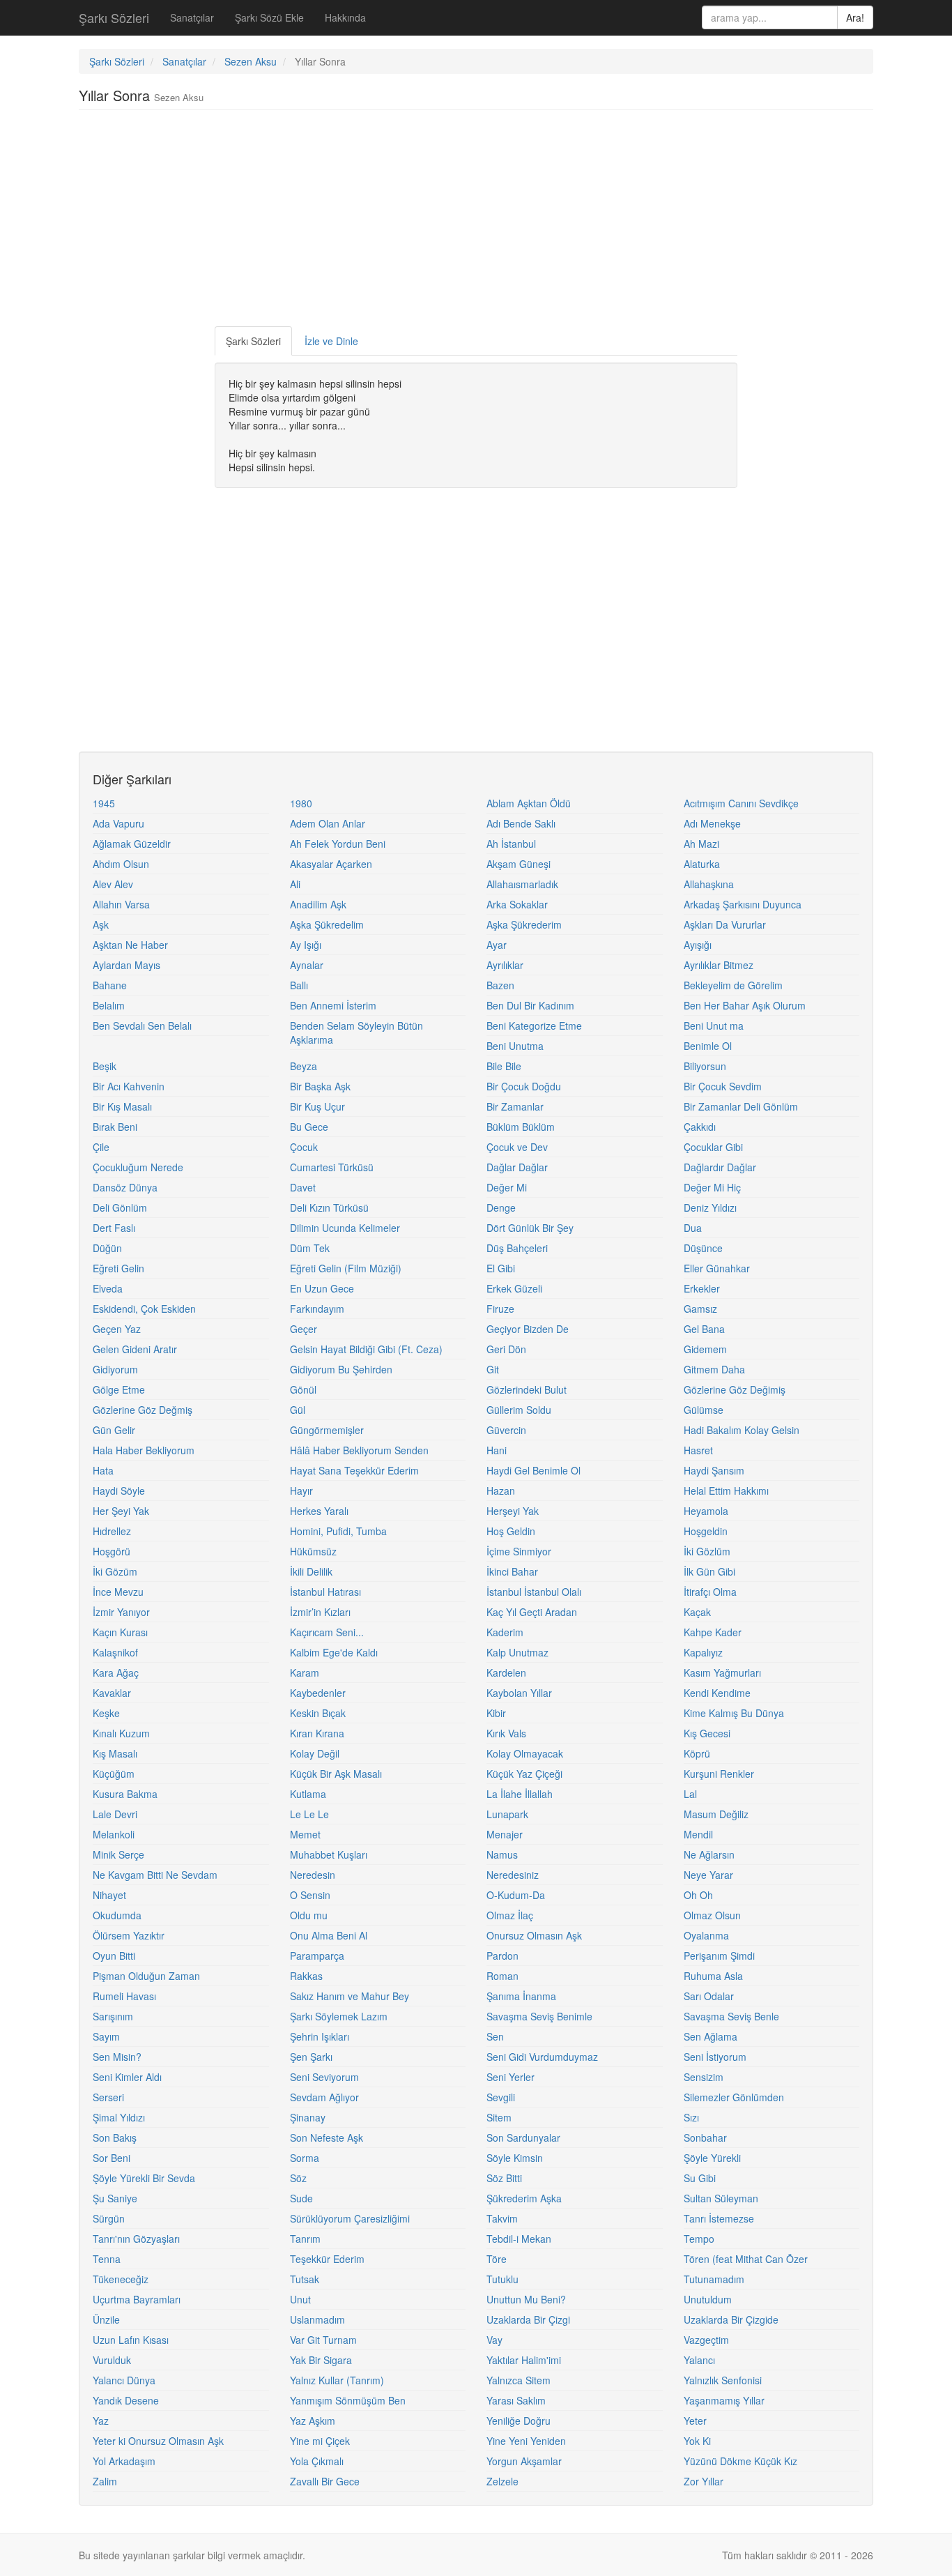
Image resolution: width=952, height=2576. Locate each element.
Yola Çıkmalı (317, 2461)
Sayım (106, 2036)
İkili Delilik (311, 1571)
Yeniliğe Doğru (519, 2421)
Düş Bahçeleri (517, 1248)
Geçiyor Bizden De (528, 1329)
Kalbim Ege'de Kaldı (334, 1652)
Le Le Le (309, 1814)
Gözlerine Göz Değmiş (143, 1410)
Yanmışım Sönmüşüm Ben (348, 2400)
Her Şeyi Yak (121, 1511)
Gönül (303, 1389)
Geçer (304, 1329)
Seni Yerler (510, 2077)
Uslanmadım (317, 2319)
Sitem (499, 2117)
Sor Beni (112, 2158)
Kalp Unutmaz (517, 1652)
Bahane (110, 985)
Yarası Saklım (516, 2400)
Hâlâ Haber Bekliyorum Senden (359, 1450)
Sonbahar (705, 2137)
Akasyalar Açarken (331, 864)
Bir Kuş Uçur (317, 1106)
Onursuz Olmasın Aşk (534, 1935)
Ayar (497, 945)
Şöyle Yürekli (712, 2158)
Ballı (299, 985)
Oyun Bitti (114, 1956)
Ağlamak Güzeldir (132, 844)
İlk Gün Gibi (709, 1571)
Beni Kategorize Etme (534, 1026)
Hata (103, 1470)
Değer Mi (507, 1187)
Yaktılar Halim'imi (524, 2360)
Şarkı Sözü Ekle (269, 17)
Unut (300, 2299)
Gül (298, 1410)
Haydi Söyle (119, 1491)
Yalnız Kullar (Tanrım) (337, 2380)
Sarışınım (113, 2016)
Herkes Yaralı (319, 1511)
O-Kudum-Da (516, 1895)
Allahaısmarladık (522, 884)
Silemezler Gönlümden (734, 2097)
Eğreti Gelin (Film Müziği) (346, 1268)
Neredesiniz (513, 1875)
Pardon (502, 1956)
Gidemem (705, 1349)
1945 (104, 803)
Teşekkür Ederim (327, 2259)
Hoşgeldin (706, 1531)
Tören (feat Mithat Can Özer (746, 2259)
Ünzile (106, 2319)
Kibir (496, 1713)
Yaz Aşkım (313, 2421)
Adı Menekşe (712, 823)
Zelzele (502, 2481)
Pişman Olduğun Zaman (146, 1976)
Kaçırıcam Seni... (327, 1632)
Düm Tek (310, 1248)
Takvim (502, 2218)
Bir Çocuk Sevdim (723, 1086)
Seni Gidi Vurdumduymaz (542, 2057)
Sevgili (501, 2097)
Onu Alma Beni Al (329, 1935)
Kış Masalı (115, 1753)
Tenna (107, 2259)
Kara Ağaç (116, 1672)
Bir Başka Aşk (320, 1086)
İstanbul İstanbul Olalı (534, 1592)
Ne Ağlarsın (709, 1854)
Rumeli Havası (124, 1996)
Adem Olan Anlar (328, 823)
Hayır (301, 1491)
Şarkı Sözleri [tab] (253, 341)
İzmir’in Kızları (320, 1612)
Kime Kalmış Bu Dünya (734, 1713)
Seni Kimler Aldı (127, 2077)
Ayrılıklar (505, 965)
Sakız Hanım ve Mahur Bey (350, 1996)
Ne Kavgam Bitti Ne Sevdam (155, 1875)
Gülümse (704, 1410)
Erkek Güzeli (514, 1288)
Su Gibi (700, 2178)
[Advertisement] (476, 222)
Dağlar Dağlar (517, 1167)
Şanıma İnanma (521, 1996)
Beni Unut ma (714, 1026)
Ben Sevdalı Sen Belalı (142, 1026)
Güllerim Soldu (519, 1410)
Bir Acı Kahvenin (129, 1086)
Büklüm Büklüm (521, 1127)
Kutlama (308, 1794)
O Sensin (310, 1895)
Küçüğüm (114, 1774)
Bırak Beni (115, 1127)
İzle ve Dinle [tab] (331, 341)
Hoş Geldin (511, 1531)
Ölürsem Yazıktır (129, 1935)
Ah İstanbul (511, 844)
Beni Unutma (515, 1046)
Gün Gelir (114, 1430)
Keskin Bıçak (318, 1713)
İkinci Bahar (512, 1571)
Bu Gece (309, 1127)
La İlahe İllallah (520, 1794)
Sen (495, 2036)
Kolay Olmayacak (525, 1753)
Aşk (101, 924)
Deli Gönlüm (120, 1207)
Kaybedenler (318, 1693)
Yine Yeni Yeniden (526, 2441)
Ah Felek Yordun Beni (338, 844)
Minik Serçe (118, 1854)
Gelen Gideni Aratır (135, 1349)
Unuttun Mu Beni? (526, 2299)
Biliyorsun (705, 1066)
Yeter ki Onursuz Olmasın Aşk (158, 2441)
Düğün (107, 1248)
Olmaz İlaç (510, 1915)
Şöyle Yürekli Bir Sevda (144, 2178)
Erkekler (702, 1288)
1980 (301, 803)
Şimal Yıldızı (119, 2117)
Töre (497, 2259)
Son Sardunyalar (523, 2137)
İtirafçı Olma (710, 1592)
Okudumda (117, 1915)
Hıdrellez (112, 1531)
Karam (305, 1672)
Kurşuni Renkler (719, 1774)
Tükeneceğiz (121, 2279)
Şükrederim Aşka (524, 2198)
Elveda (108, 1288)
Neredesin (313, 1875)
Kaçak (697, 1612)
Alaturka (702, 864)
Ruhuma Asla (713, 1976)
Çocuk (304, 1147)
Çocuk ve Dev (517, 1147)
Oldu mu (309, 1915)
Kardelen (506, 1672)
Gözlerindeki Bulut (527, 1389)
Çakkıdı (700, 1127)
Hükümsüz (313, 1551)
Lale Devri (115, 1814)
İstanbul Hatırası (325, 1592)
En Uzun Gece (322, 1288)
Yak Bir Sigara (321, 2360)
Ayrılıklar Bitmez (719, 965)
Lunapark (507, 1814)
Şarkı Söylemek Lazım (339, 2016)
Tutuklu (502, 2279)
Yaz (101, 2421)
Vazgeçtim (706, 2340)
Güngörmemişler (327, 1430)
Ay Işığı (306, 945)
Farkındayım (317, 1309)
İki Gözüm (115, 1571)
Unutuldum (708, 2299)
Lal (690, 1794)
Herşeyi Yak (513, 1511)
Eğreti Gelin (118, 1268)
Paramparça (317, 1956)
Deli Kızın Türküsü (329, 1207)
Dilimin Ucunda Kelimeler (345, 1228)
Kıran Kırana (317, 1733)
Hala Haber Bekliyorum (144, 1450)
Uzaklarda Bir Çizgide (731, 2319)
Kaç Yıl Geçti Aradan (532, 1612)
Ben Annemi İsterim (333, 1005)
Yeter (695, 2421)
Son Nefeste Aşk (327, 2137)
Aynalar (307, 965)
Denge (501, 1207)
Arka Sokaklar (517, 904)
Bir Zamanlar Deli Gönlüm (741, 1106)
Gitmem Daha (714, 1369)
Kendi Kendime (717, 1693)
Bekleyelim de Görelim (733, 985)
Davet (303, 1187)
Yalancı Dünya (124, 2380)
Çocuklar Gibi (713, 1147)
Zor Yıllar (704, 2481)
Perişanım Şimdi (719, 1956)
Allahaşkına (709, 884)
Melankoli (114, 1834)
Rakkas (306, 1976)
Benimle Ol (708, 1046)
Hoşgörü (112, 1551)
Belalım (109, 1005)
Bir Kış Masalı (122, 1106)
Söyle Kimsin (515, 2158)
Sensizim (704, 2077)
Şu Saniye (115, 2198)
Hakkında (345, 17)
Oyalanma (706, 1935)
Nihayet (109, 1895)
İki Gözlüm (707, 1551)
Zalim (105, 2481)
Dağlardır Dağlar (720, 1167)
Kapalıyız (703, 1652)
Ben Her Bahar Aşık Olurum (745, 1005)
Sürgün (109, 2218)
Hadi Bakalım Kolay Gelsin (742, 1430)
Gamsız (700, 1309)
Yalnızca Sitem (519, 2380)
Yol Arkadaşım (124, 2461)
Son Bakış (115, 2137)
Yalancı (699, 2360)
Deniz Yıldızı (710, 1207)
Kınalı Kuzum (121, 1733)
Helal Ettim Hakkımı (726, 1491)
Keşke (106, 1713)
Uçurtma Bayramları (137, 2299)
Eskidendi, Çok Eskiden (144, 1309)
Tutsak (305, 2279)
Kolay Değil (315, 1753)
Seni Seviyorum (324, 2077)
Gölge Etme (119, 1389)
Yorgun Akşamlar (524, 2461)
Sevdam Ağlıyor (324, 2097)
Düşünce (703, 1248)
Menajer (505, 1834)
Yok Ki (697, 2441)
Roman (502, 1976)
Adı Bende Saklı (521, 823)
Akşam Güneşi (519, 864)
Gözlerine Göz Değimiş (735, 1389)
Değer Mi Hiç (712, 1187)
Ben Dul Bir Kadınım (530, 1005)
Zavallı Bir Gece (325, 2481)
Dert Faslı (114, 1228)
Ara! (855, 17)
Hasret (698, 1450)
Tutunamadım (714, 2279)
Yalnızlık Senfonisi (723, 2380)
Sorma (305, 2158)
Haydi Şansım (714, 1470)
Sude (301, 2198)
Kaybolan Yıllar (519, 1693)
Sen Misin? (117, 2057)
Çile (101, 1147)
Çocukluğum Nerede (138, 1167)
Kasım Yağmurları (722, 1672)
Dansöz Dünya (125, 1187)
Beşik (105, 1066)
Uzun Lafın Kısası (131, 2340)
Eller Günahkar (717, 1268)
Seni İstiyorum (715, 2057)
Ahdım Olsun (121, 864)
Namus (502, 1854)
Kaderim (505, 1632)
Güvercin (506, 1430)
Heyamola (706, 1511)
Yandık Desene (126, 2400)
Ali (295, 884)
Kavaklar (112, 1693)
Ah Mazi (701, 844)
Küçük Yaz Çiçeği (524, 1774)
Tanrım (305, 2239)
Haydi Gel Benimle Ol (533, 1470)
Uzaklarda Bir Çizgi (528, 2319)
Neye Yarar (708, 1875)
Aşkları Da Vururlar (725, 924)
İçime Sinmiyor (519, 1551)
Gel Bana (704, 1329)
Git (493, 1369)
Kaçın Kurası (120, 1632)
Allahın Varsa (121, 904)
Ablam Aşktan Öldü (529, 803)
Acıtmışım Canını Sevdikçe (741, 803)
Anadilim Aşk (318, 904)
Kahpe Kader (713, 1632)
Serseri (108, 2097)
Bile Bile (504, 1066)
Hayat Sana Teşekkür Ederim (354, 1470)
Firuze (500, 1309)
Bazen (500, 985)
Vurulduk (112, 2360)
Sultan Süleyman (721, 2198)
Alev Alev (113, 884)
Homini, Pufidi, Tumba (338, 1531)
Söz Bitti (504, 2178)
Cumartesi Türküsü (332, 1167)
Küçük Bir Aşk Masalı (336, 1774)
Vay (494, 2340)
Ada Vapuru (118, 823)
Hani (497, 1450)
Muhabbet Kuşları (329, 1854)
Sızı (691, 2117)
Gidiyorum (115, 1369)
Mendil (698, 1834)
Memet (305, 1834)
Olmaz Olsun (712, 1915)
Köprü (697, 1753)
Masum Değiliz (716, 1814)
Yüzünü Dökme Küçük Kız (740, 2461)
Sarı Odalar (709, 1996)
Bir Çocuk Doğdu (524, 1086)
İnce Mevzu (118, 1592)
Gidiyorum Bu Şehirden (341, 1369)
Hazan (501, 1491)
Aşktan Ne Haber (130, 945)
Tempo (699, 2239)
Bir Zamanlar (515, 1106)
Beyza (304, 1066)
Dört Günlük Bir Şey (530, 1228)
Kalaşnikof (115, 1652)
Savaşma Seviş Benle (731, 2016)
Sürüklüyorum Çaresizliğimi (350, 2218)
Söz (298, 2178)
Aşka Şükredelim (327, 924)
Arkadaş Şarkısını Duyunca (743, 904)
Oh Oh (698, 1895)
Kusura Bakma (125, 1794)
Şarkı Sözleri (114, 17)
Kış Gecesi (707, 1733)
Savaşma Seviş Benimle (539, 2016)
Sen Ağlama (711, 2036)
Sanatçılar (192, 17)
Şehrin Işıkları (320, 2036)
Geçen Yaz (117, 1329)
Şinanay (308, 2117)
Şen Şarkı (311, 2057)
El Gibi (501, 1268)
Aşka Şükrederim (524, 924)
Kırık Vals (506, 1733)
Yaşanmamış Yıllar (724, 2400)
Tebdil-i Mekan (519, 2239)
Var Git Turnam (323, 2340)
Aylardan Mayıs (126, 965)
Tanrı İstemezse (719, 2218)
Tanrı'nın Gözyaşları (136, 2239)
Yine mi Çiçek (320, 2441)
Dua (693, 1228)
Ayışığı (698, 945)
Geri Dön (506, 1349)
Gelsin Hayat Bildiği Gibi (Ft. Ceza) (366, 1349)
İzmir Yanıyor (121, 1612)
